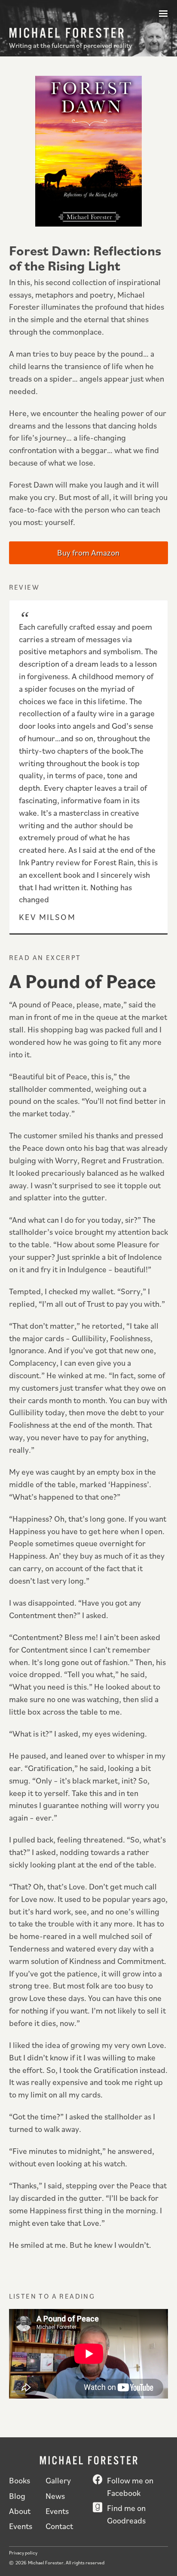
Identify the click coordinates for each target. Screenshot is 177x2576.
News (55, 2496)
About (20, 2511)
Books (20, 2480)
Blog (17, 2496)
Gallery (58, 2480)
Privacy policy (23, 2553)
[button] (163, 14)
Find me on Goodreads (126, 2514)
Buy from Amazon (88, 552)
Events (57, 2511)
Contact (59, 2526)
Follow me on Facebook (130, 2486)
